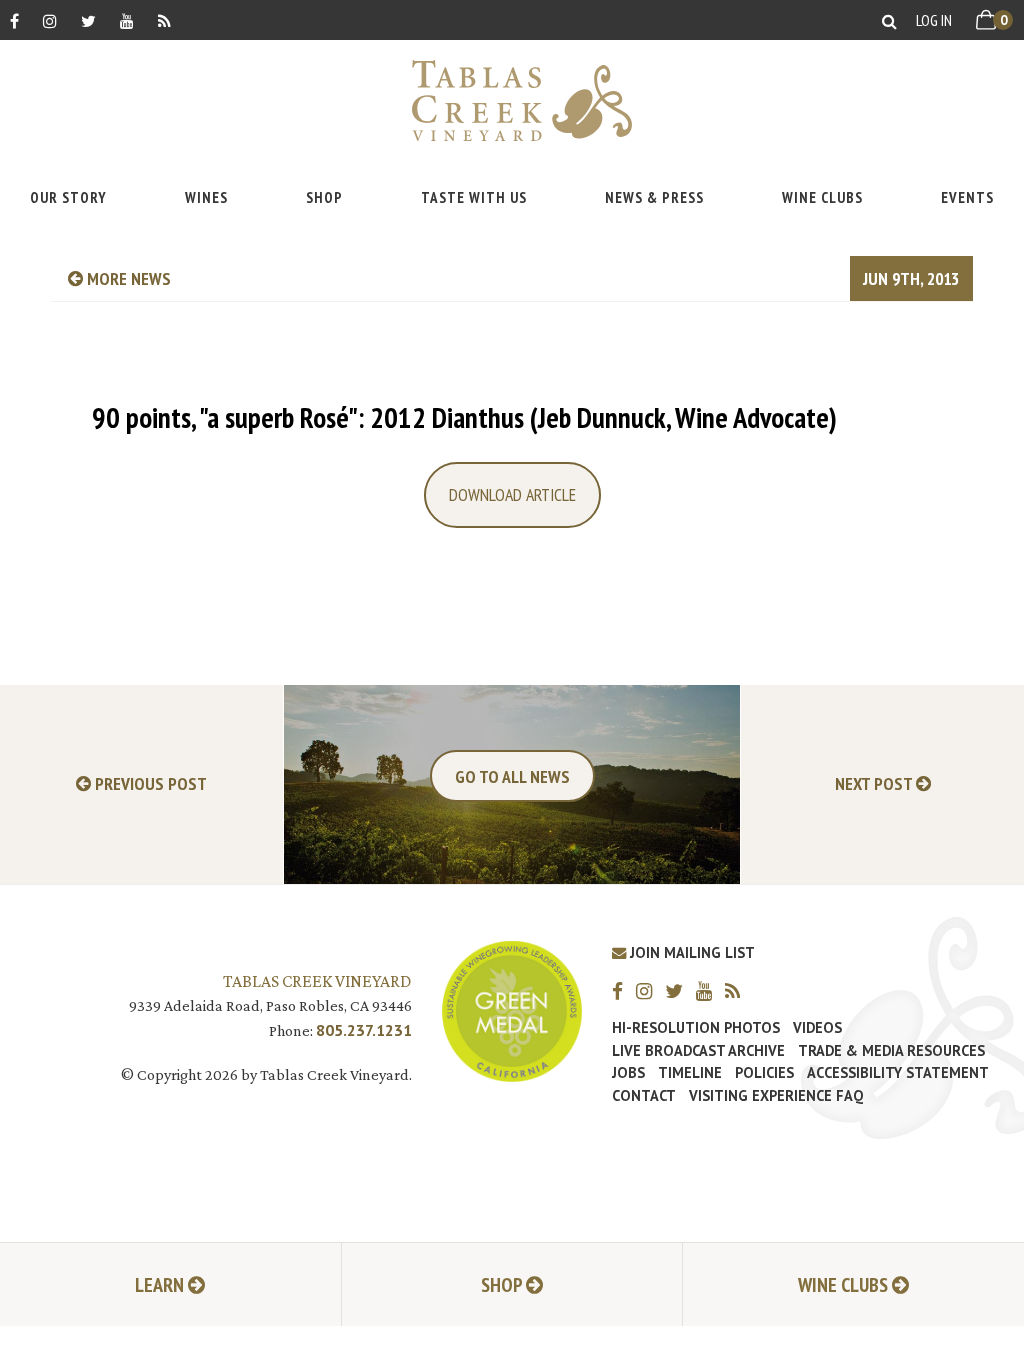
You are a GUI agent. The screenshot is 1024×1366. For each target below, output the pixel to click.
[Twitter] (88, 20)
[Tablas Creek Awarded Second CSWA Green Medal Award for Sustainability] (512, 1009)
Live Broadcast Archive (698, 1051)
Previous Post (149, 784)
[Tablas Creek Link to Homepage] (512, 100)
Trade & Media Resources (891, 1051)
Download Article (512, 494)
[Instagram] (50, 20)
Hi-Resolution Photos (696, 1028)
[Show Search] (889, 20)
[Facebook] (14, 20)
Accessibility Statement (898, 1073)
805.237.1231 (364, 1030)
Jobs (628, 1073)
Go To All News (512, 776)
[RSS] (164, 20)
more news (127, 278)
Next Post (875, 784)
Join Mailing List (690, 952)
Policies (764, 1073)
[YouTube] (127, 20)
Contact (644, 1096)
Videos (817, 1028)
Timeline (690, 1073)
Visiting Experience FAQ (776, 1096)
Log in (934, 20)
